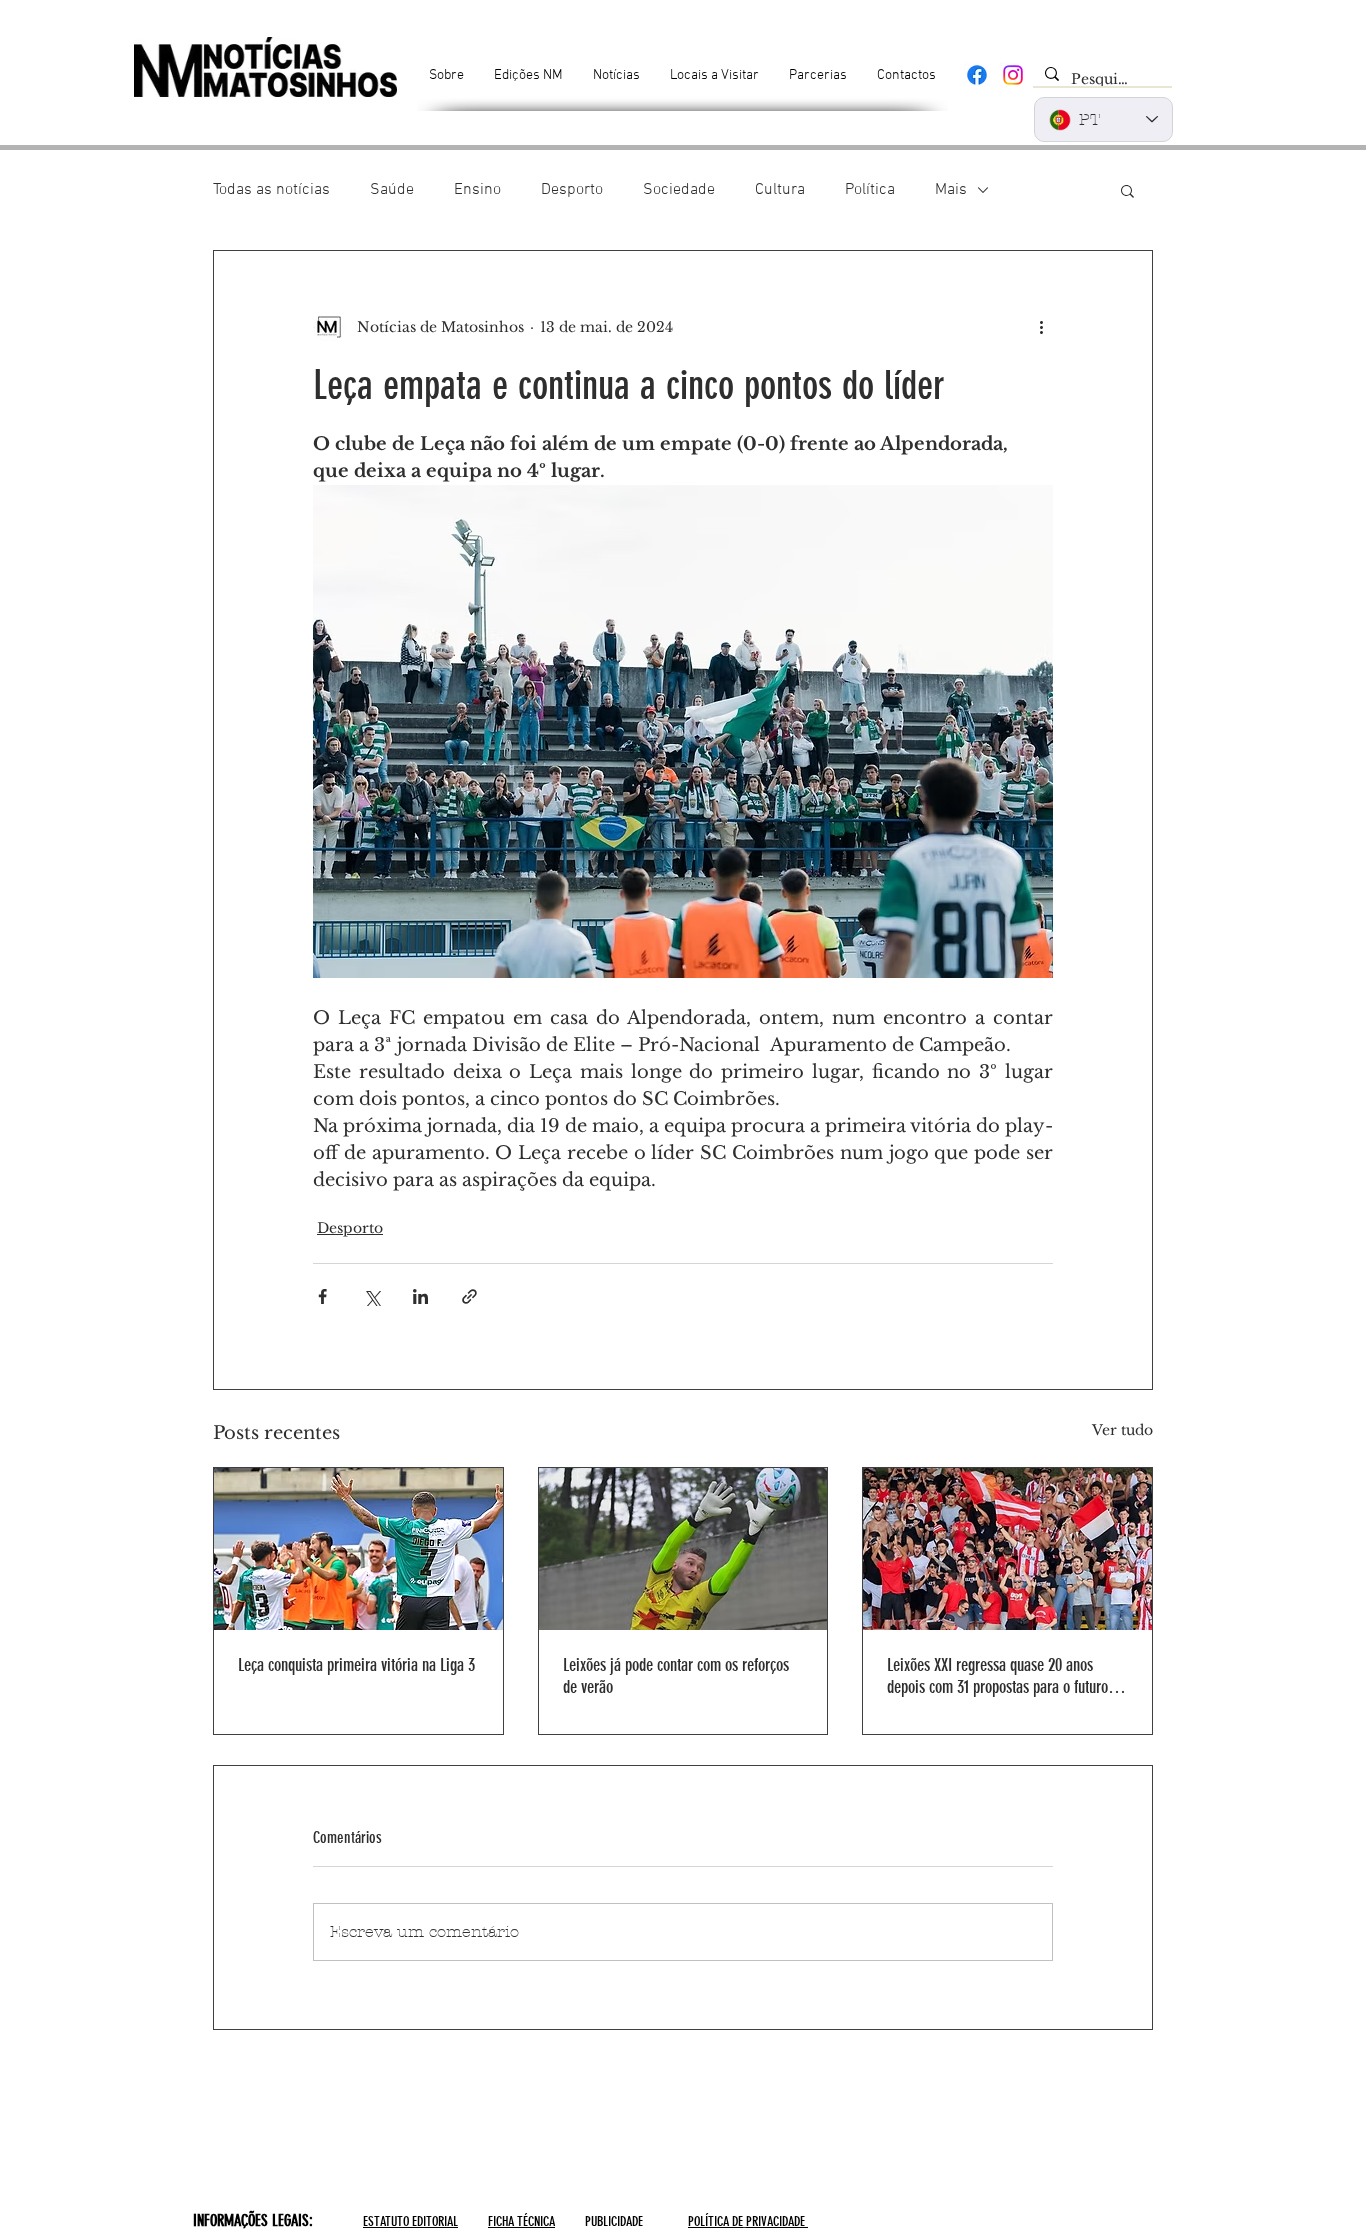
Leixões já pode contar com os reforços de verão (676, 1676)
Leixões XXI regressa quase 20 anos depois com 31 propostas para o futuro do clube (1006, 1676)
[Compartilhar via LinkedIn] (420, 1296)
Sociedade (679, 190)
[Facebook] (977, 75)
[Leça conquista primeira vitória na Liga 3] (358, 1549)
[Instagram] (1013, 75)
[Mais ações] (1041, 327)
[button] (1127, 190)
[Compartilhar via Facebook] (322, 1296)
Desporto (572, 190)
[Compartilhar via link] (469, 1296)
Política (870, 190)
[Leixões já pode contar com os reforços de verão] (683, 1549)
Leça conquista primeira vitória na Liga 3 (356, 1665)
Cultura (780, 190)
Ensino (477, 190)
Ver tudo (1122, 1430)
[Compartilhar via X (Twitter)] (371, 1296)
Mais (951, 190)
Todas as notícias (271, 190)
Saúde (392, 190)
